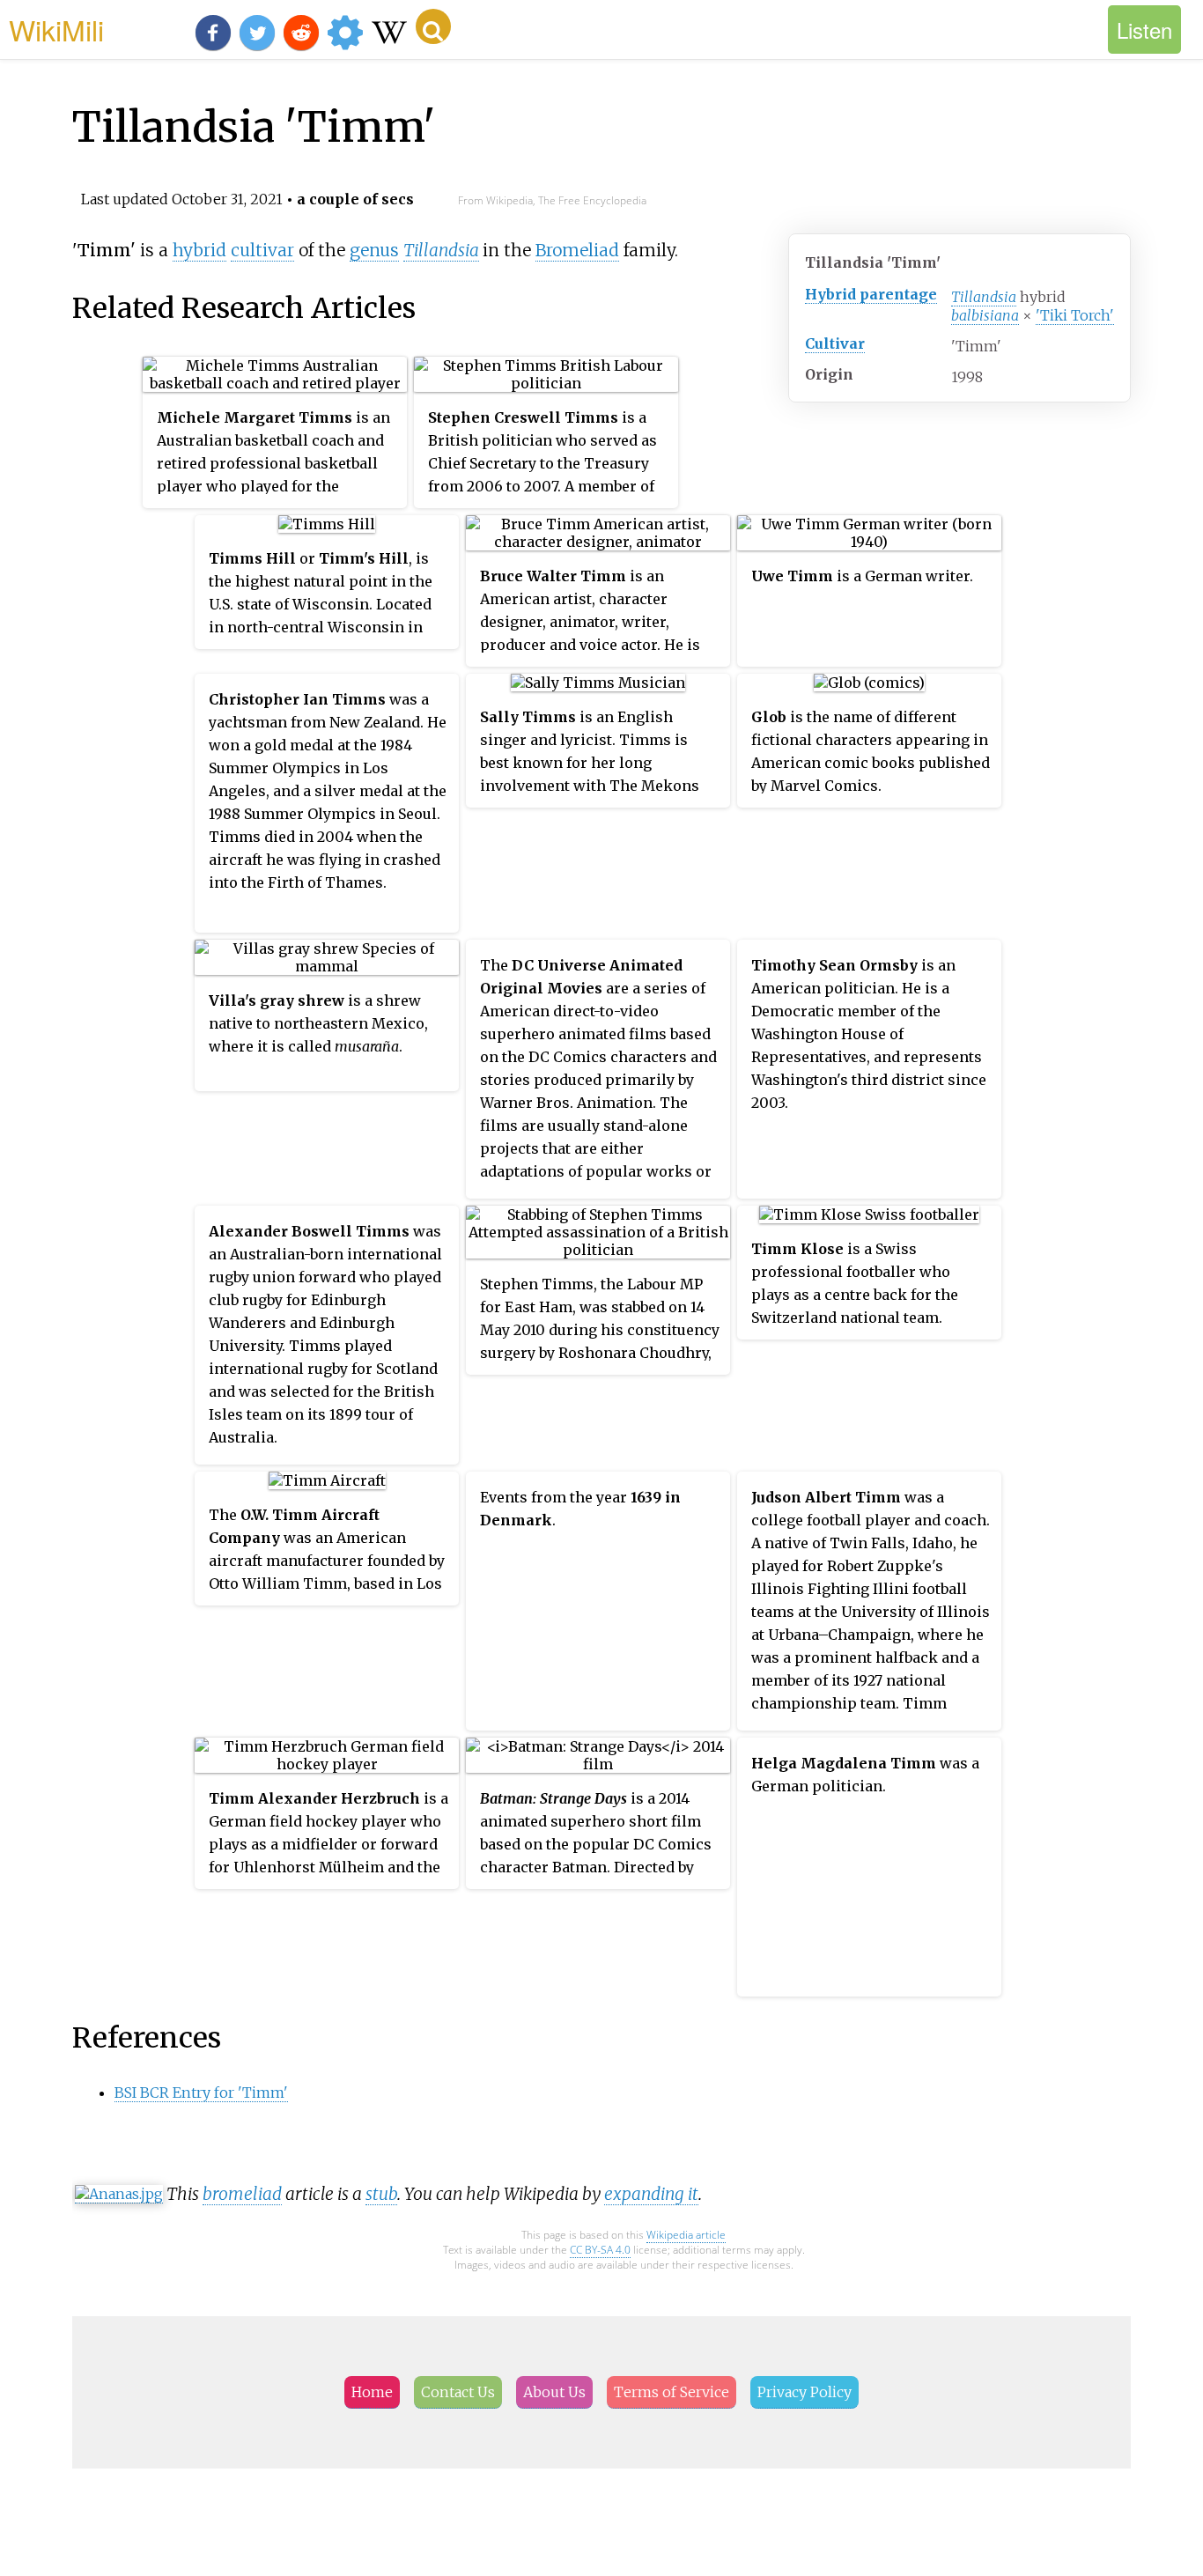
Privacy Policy (804, 2392)
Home (372, 2392)
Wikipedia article (686, 2235)
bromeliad (242, 2194)
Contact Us (458, 2392)
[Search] (433, 26)
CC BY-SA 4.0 (600, 2250)
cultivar (262, 250)
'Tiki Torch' (1075, 315)
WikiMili (56, 29)
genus (374, 250)
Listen (1144, 30)
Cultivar (835, 343)
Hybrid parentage (871, 294)
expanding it (651, 2194)
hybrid (199, 250)
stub (381, 2194)
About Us (554, 2392)
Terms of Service (672, 2392)
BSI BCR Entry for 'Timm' (201, 2093)
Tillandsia (984, 297)
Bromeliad (577, 250)
